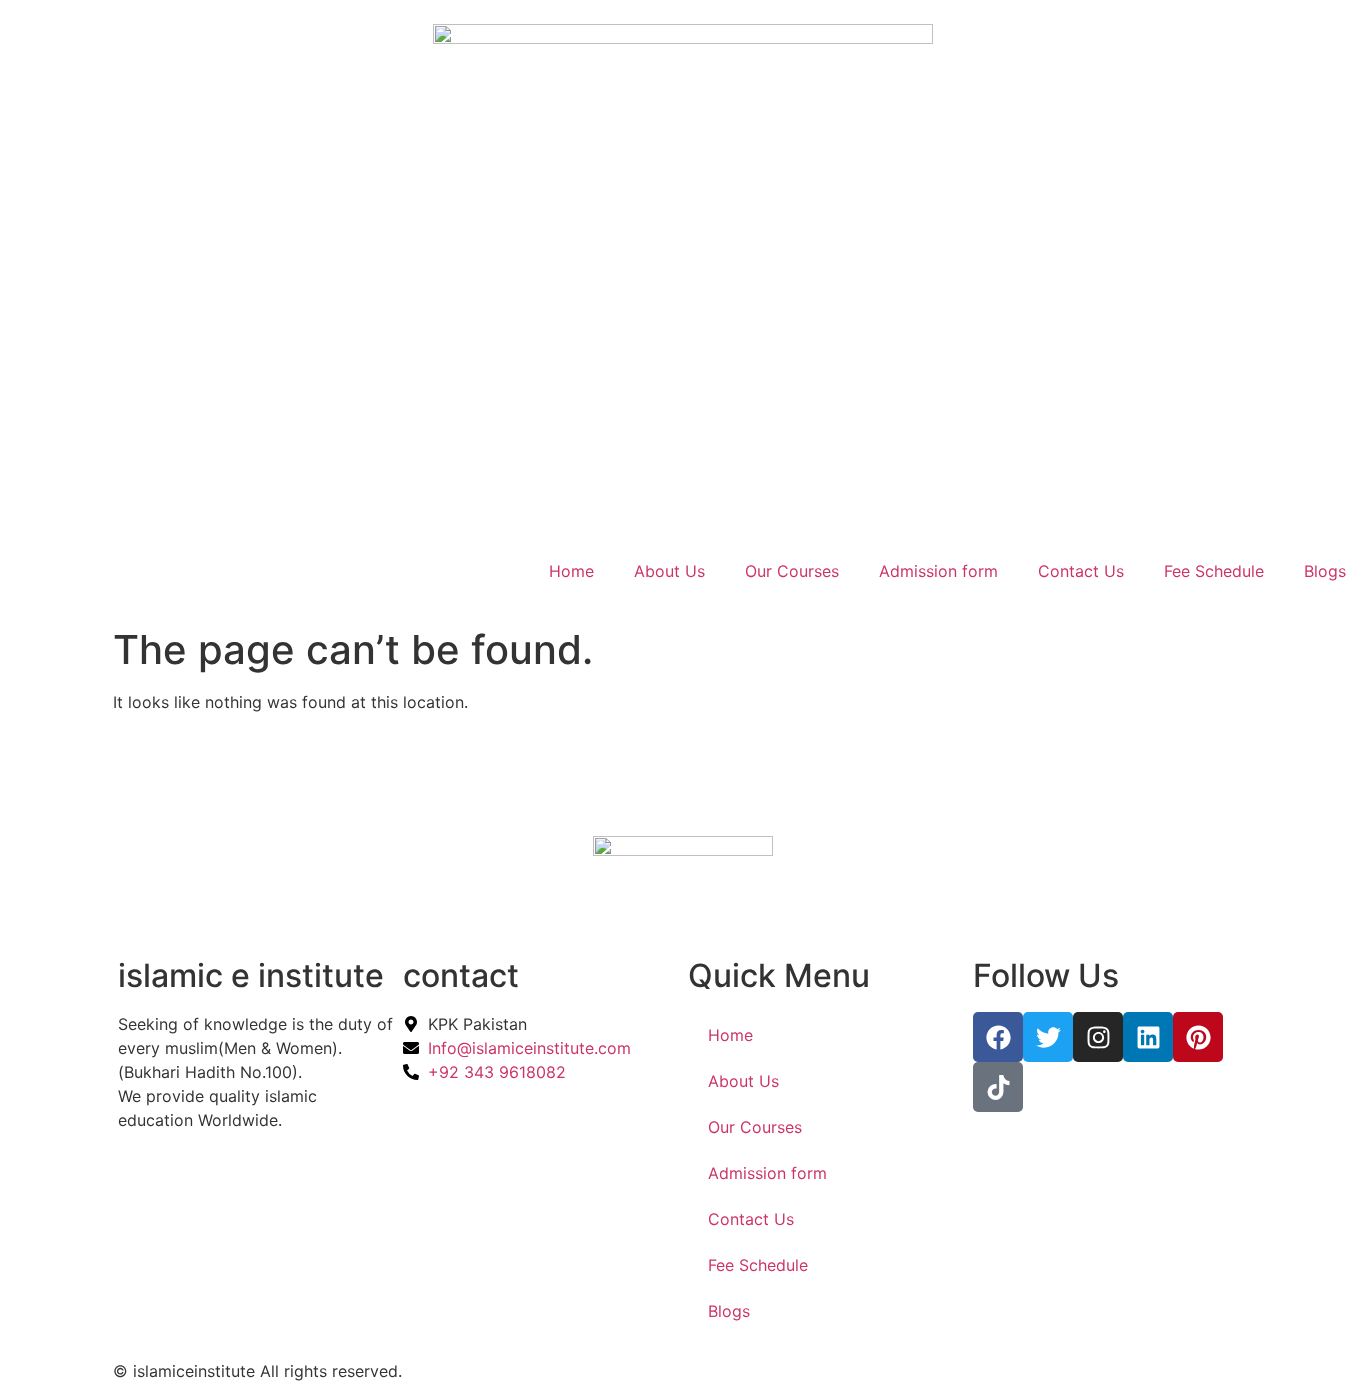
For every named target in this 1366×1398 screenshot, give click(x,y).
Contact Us (1081, 571)
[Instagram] (1098, 1037)
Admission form (938, 571)
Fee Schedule (1214, 571)
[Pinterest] (1198, 1037)
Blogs (1325, 571)
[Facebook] (998, 1037)
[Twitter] (1048, 1037)
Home (571, 571)
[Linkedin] (1148, 1037)
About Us (669, 571)
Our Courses (792, 571)
